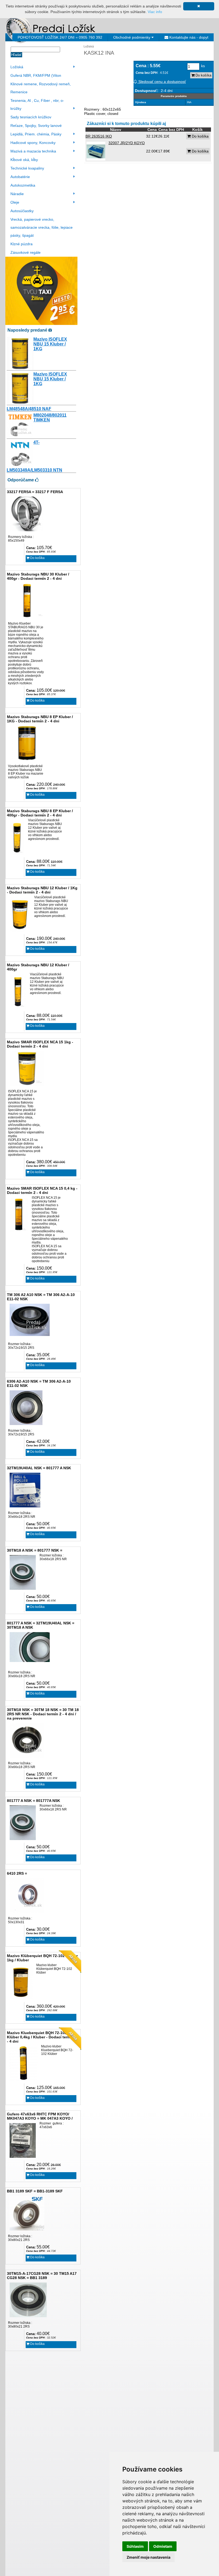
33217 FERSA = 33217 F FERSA (35, 492)
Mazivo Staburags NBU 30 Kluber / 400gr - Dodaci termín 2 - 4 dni (38, 576)
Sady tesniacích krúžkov (31, 117)
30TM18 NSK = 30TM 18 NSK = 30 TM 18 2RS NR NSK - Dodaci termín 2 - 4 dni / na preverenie (43, 1714)
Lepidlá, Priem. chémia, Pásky (36, 134)
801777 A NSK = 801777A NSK (34, 1801)
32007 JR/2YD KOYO (127, 143)
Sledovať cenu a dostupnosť (162, 82)
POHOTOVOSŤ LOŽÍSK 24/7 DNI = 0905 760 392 (60, 37)
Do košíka (37, 558)
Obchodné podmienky (132, 37)
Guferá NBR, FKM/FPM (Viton (36, 75)
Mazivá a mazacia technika (33, 151)
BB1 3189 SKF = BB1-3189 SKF (35, 2191)
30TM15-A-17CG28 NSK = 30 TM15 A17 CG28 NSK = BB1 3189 (42, 2276)
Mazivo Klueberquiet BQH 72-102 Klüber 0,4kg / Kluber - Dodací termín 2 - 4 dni (42, 2037)
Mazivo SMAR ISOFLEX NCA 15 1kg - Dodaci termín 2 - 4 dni (40, 1044)
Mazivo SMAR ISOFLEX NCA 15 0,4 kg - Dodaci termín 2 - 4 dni (42, 1190)
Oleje (15, 202)
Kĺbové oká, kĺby (24, 160)
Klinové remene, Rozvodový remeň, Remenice (41, 88)
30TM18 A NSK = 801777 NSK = (35, 1550)
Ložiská (17, 67)
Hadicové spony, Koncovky (33, 143)
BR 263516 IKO (99, 136)
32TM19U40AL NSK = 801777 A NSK (39, 1468)
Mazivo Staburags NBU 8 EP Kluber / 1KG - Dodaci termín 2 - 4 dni (40, 719)
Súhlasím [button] (135, 2546)
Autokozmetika (23, 185)
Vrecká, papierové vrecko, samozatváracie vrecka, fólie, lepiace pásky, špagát (42, 227)
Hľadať (16, 55)
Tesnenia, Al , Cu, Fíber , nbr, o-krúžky (37, 104)
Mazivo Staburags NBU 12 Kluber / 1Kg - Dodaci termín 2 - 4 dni (42, 890)
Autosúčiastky (22, 211)
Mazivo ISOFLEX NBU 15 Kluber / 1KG (50, 344)
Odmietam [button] (163, 2546)
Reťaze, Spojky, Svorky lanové (36, 126)
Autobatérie (20, 177)
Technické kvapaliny (27, 168)
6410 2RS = (17, 1873)
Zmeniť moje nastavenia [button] (148, 2557)
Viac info (155, 12)
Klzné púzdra (21, 244)
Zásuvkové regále (26, 252)
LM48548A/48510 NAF (29, 409)
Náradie (17, 194)
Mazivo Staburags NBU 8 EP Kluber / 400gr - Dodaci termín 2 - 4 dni (40, 813)
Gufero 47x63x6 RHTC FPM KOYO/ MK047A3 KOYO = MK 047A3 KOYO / (40, 2116)
